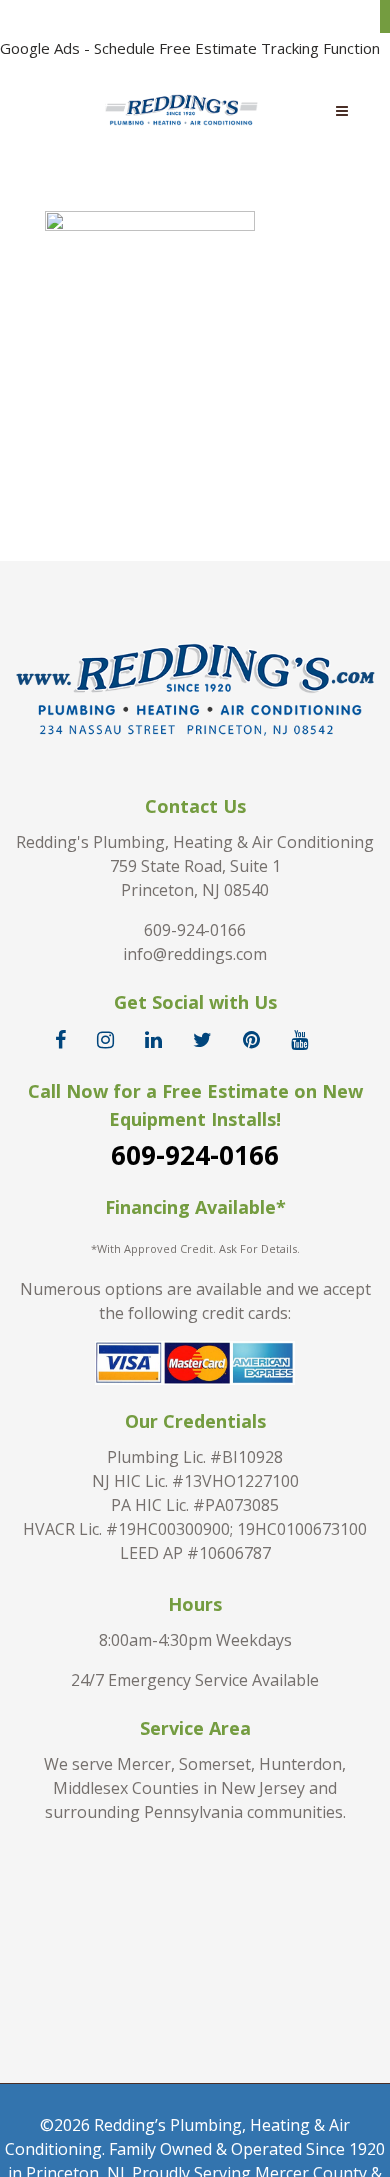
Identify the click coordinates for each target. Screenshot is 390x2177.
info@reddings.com (195, 954)
